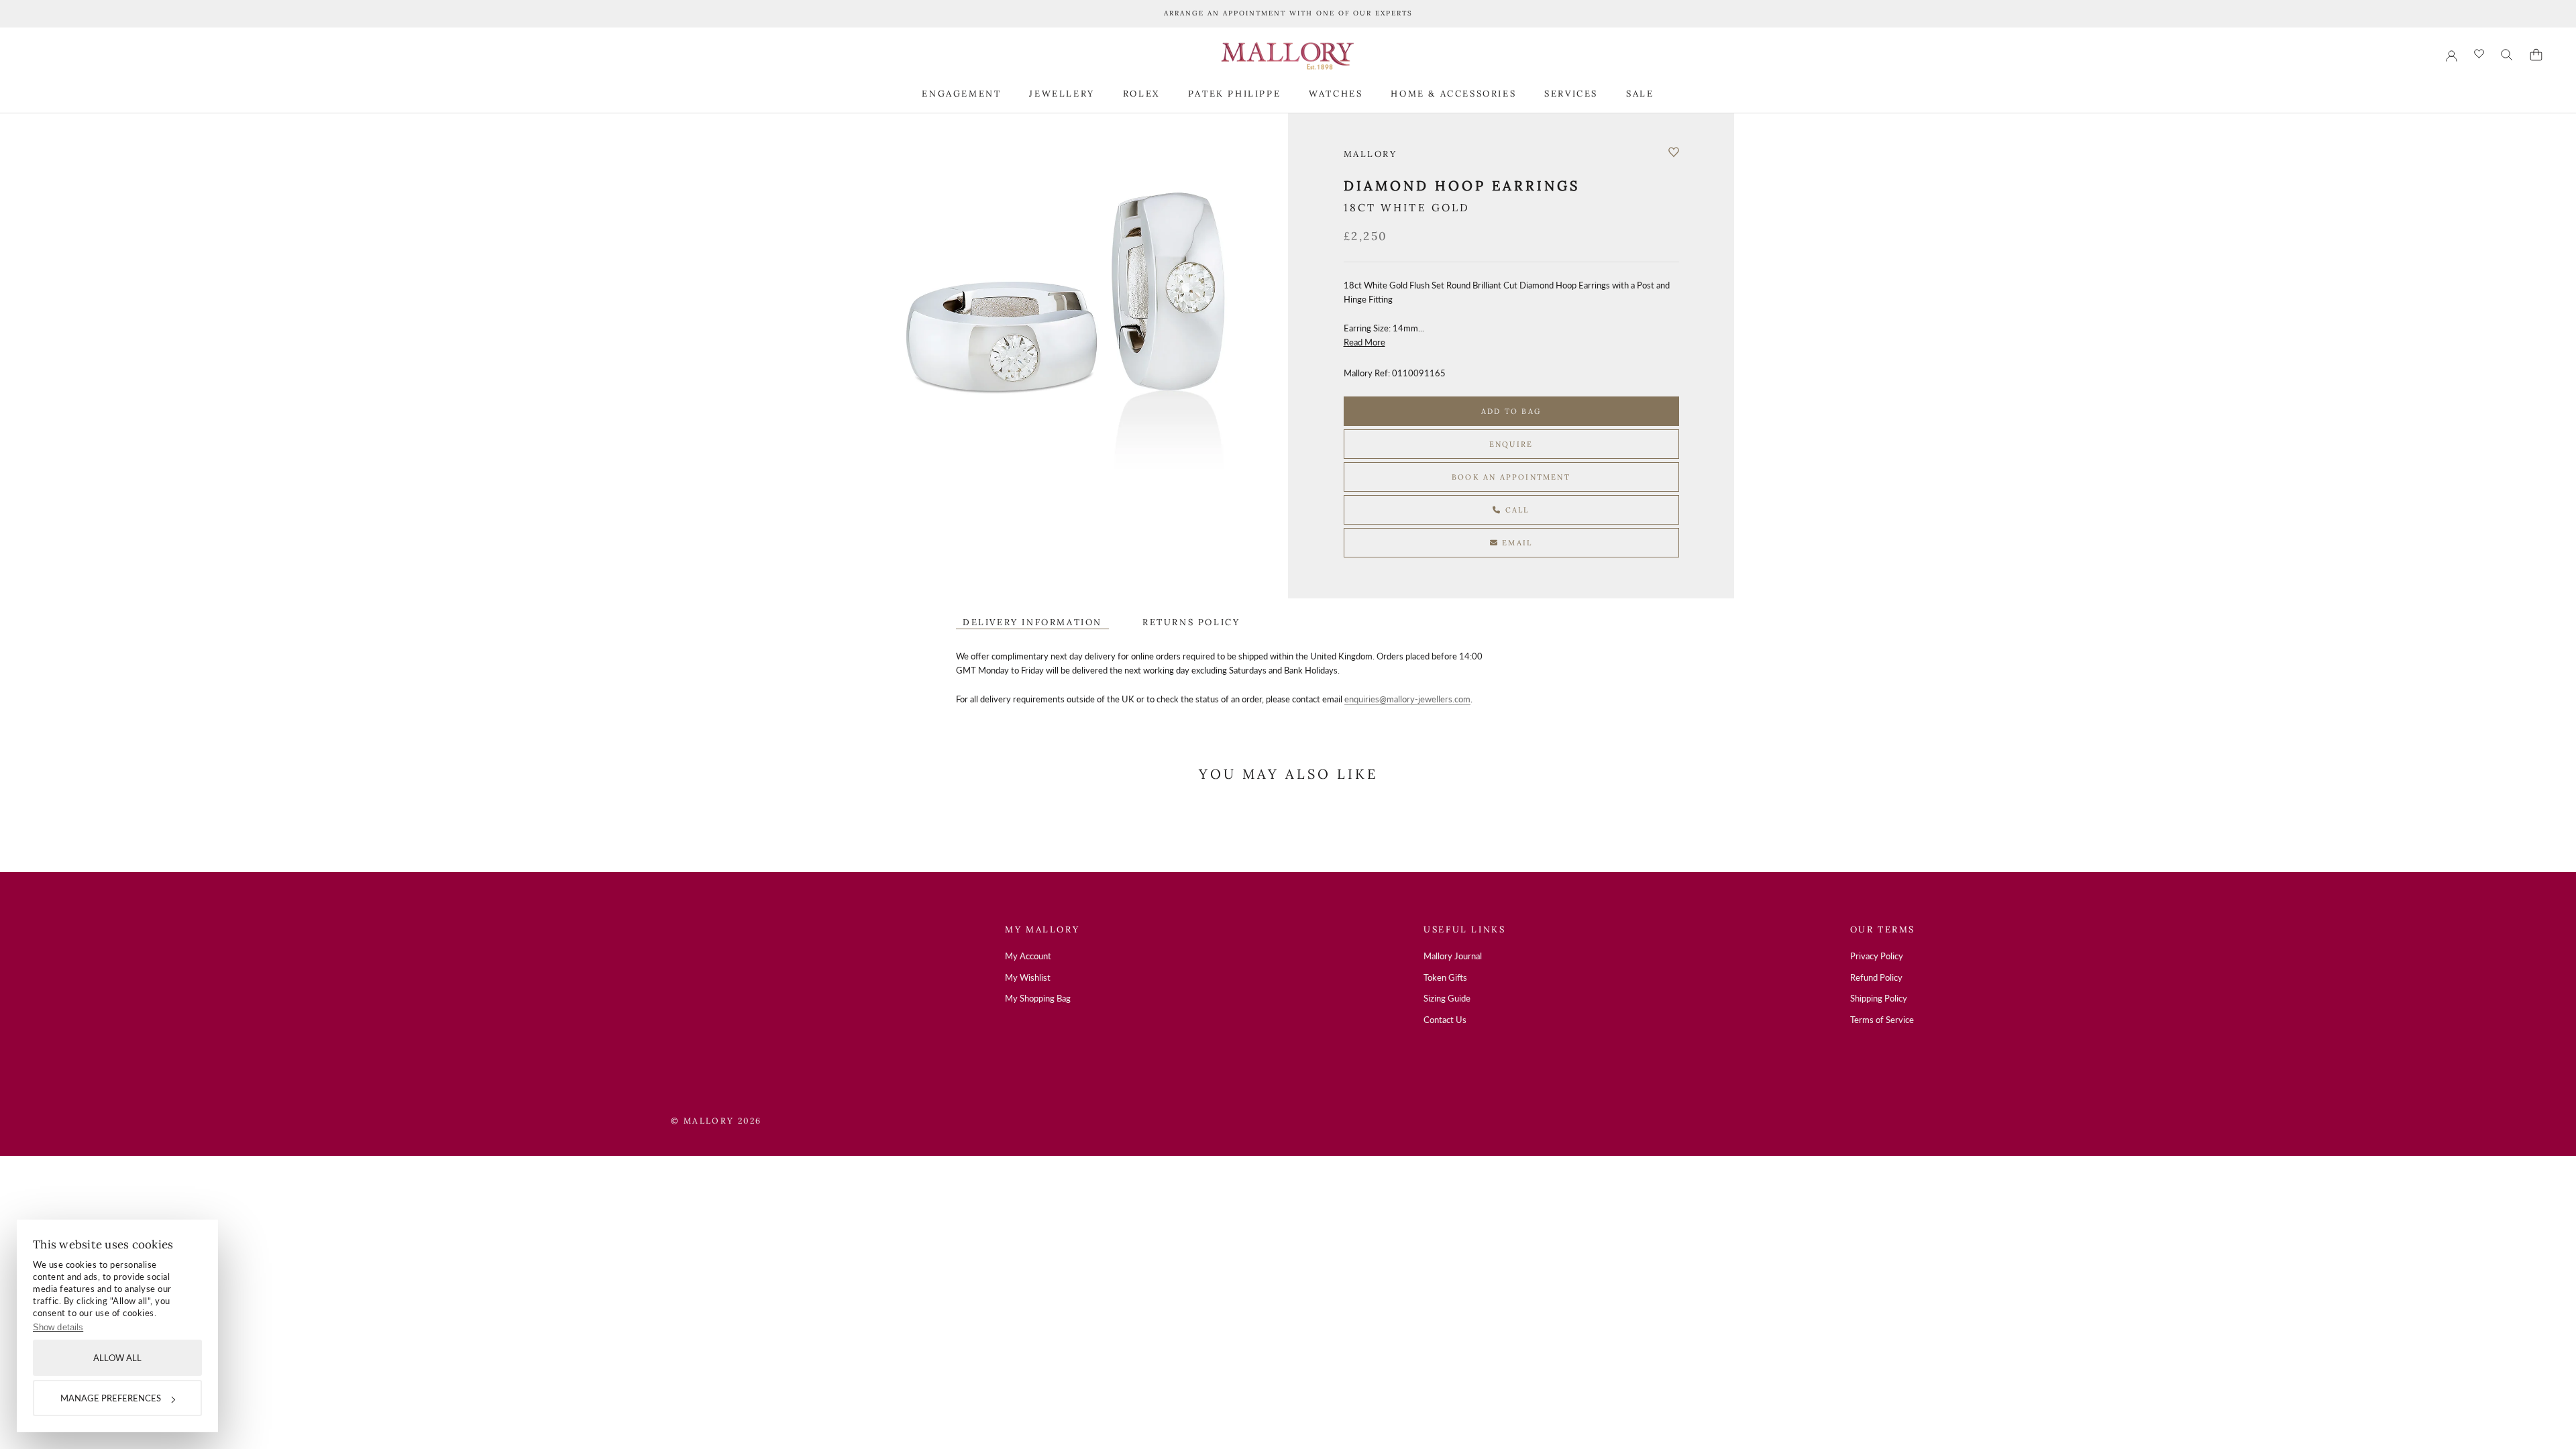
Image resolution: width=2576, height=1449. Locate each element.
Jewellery (1062, 94)
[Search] (2507, 55)
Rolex (1141, 94)
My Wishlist (1028, 977)
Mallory (1371, 154)
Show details (58, 1327)
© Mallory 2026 (716, 1121)
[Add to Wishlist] (1674, 152)
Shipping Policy (1879, 998)
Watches (1336, 94)
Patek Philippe (1234, 94)
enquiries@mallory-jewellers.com (1407, 699)
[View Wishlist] (2479, 55)
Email (1515, 543)
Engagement (961, 94)
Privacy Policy (1877, 956)
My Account (1028, 956)
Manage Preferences (111, 1398)
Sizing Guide (1447, 998)
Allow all (117, 1358)
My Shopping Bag (1038, 998)
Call (1516, 510)
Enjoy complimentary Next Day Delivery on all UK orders (1288, 13)
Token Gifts (1445, 977)
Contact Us (1445, 1020)
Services (1571, 94)
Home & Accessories (1453, 94)
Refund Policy (1876, 977)
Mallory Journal (1453, 956)
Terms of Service (1882, 1020)
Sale (1640, 94)
